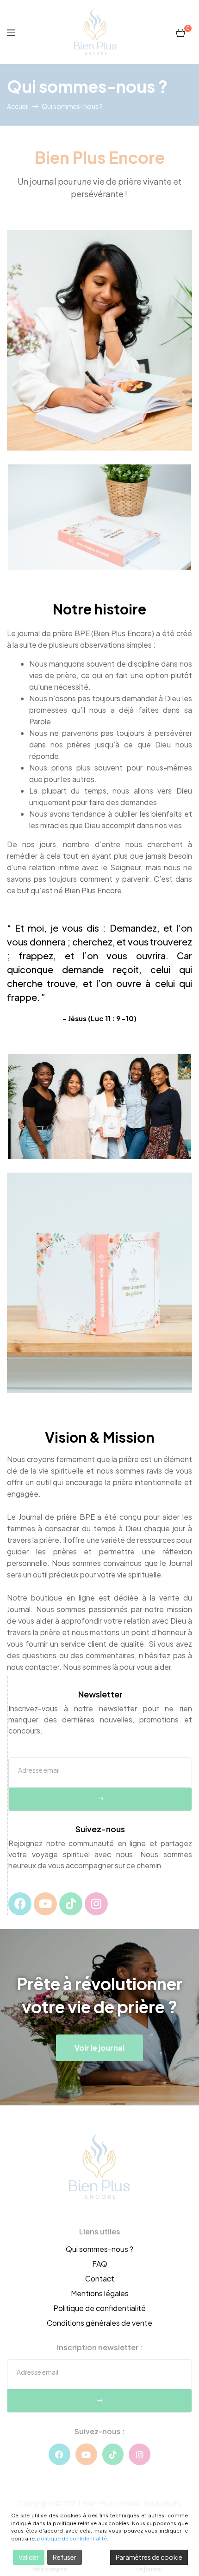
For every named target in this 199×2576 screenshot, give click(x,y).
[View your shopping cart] (180, 32)
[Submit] (100, 1799)
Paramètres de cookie (149, 2557)
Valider (29, 2557)
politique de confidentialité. (73, 2538)
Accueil (18, 106)
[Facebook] (20, 1904)
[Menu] (11, 32)
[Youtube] (45, 1904)
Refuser (65, 2557)
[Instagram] (96, 1904)
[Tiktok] (71, 1904)
